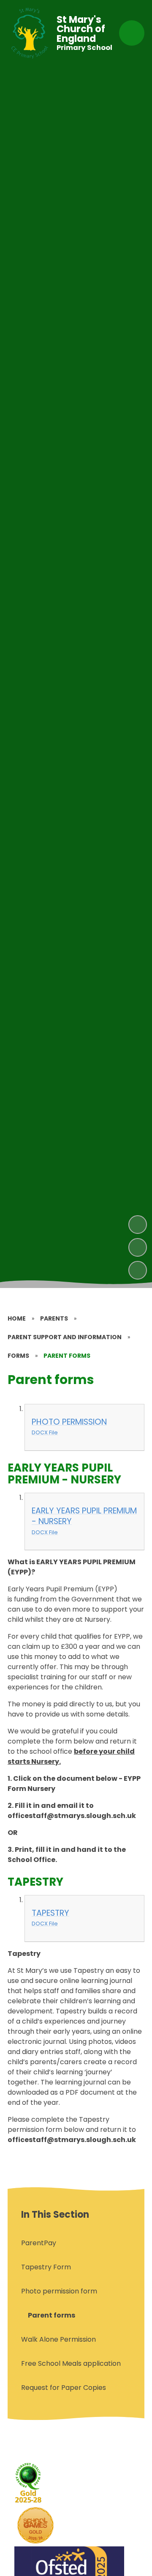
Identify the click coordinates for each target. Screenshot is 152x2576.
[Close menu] (132, 33)
